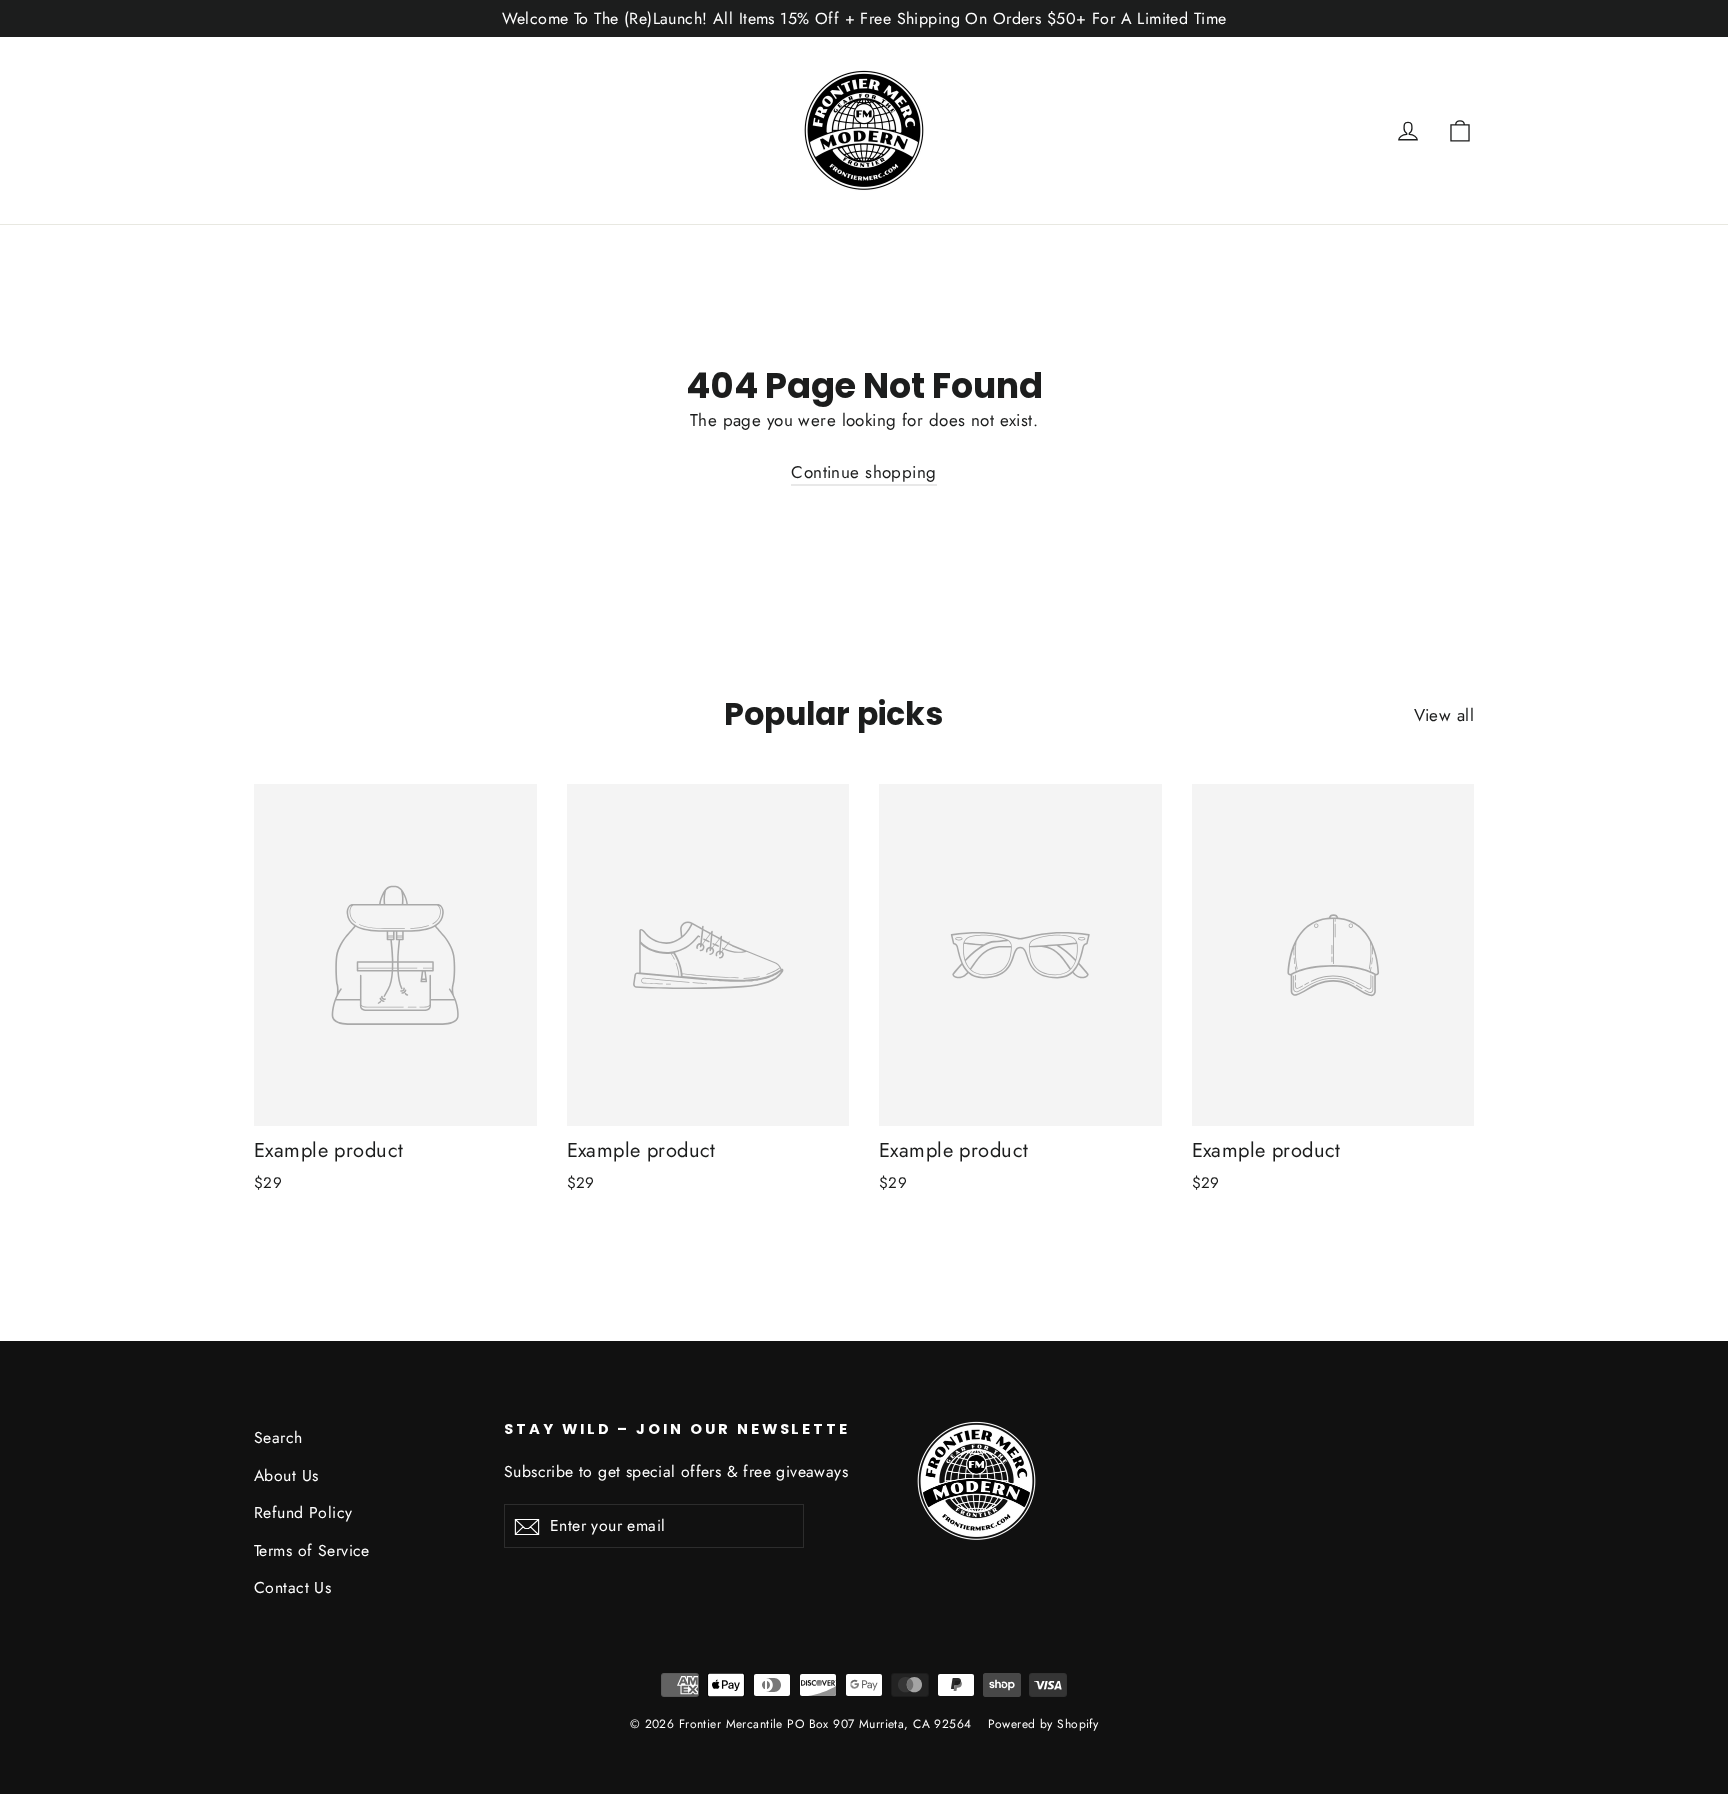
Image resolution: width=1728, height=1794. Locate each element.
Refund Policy (303, 1512)
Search (278, 1437)
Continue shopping (863, 472)
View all (1444, 715)
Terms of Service (312, 1550)
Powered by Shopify (1043, 1724)
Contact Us (292, 1587)
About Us (286, 1475)
